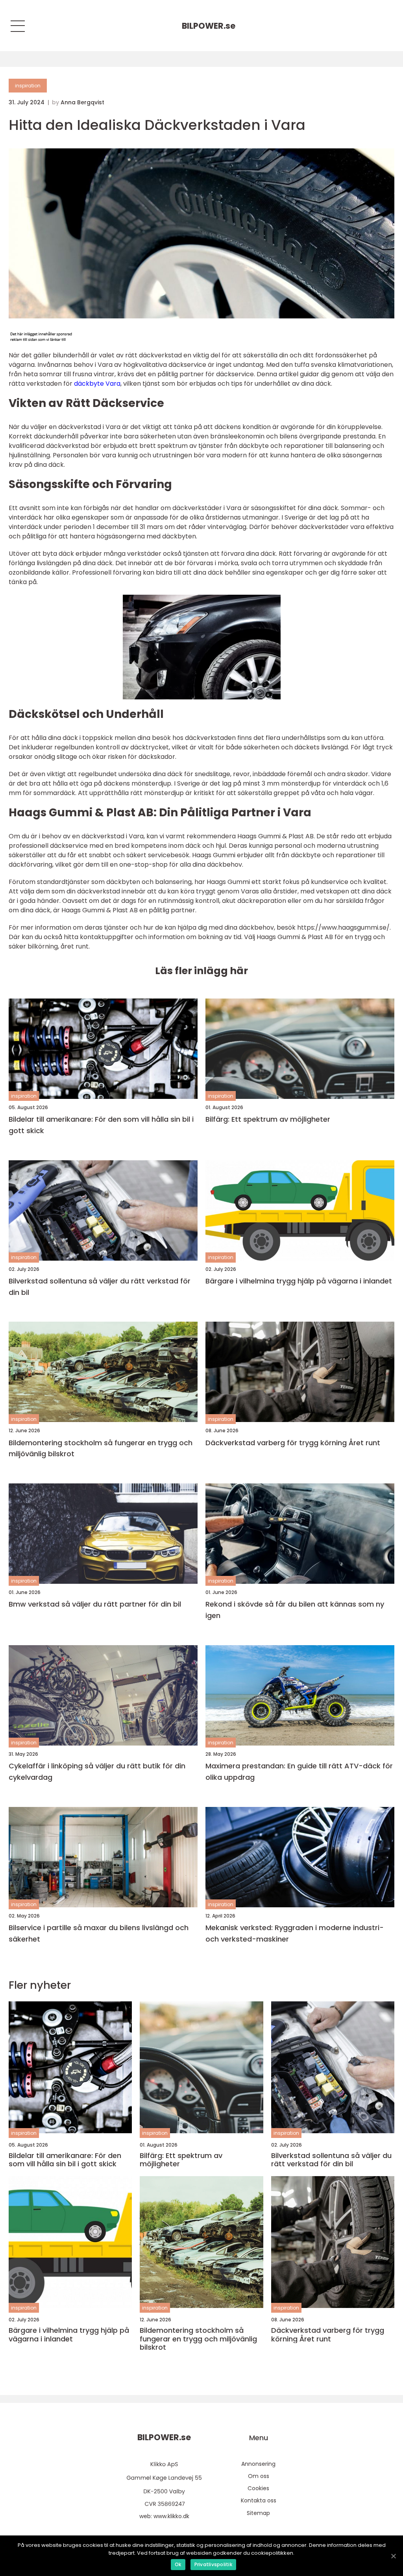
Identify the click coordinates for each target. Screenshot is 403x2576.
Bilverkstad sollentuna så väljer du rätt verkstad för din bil (100, 1287)
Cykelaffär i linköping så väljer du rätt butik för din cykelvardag (97, 1772)
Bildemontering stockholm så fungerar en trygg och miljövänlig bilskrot (101, 1448)
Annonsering (258, 2464)
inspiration (28, 86)
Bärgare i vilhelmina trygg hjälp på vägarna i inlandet (299, 1281)
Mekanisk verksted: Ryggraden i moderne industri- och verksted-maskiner (295, 1933)
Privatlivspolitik (213, 2564)
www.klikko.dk (171, 2516)
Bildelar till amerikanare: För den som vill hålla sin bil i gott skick (101, 1125)
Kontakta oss (259, 2500)
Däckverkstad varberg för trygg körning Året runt (293, 1443)
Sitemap (258, 2513)
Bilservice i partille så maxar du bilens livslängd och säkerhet (99, 1933)
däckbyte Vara (97, 384)
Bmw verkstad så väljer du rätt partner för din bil (95, 1604)
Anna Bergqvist (82, 102)
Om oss (259, 2476)
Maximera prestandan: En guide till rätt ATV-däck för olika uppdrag (299, 1772)
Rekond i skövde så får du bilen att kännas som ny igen (295, 1610)
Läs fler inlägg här (201, 971)
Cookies (258, 2488)
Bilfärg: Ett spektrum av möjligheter (268, 1119)
